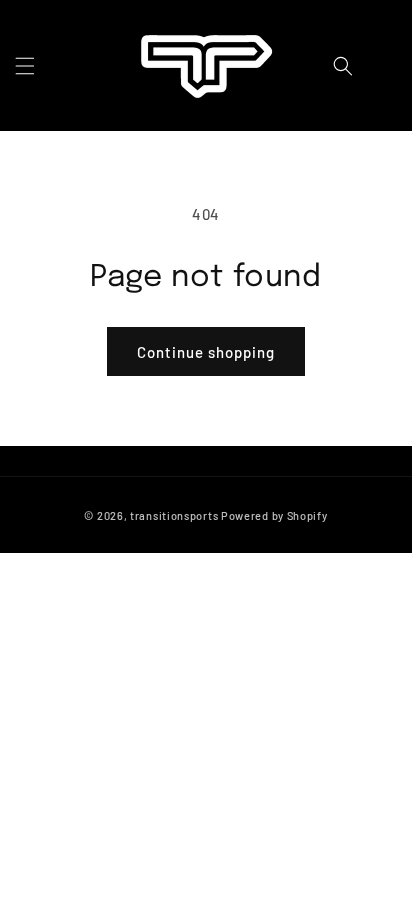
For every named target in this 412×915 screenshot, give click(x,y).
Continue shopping (206, 352)
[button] (25, 66)
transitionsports (174, 515)
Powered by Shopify (274, 515)
